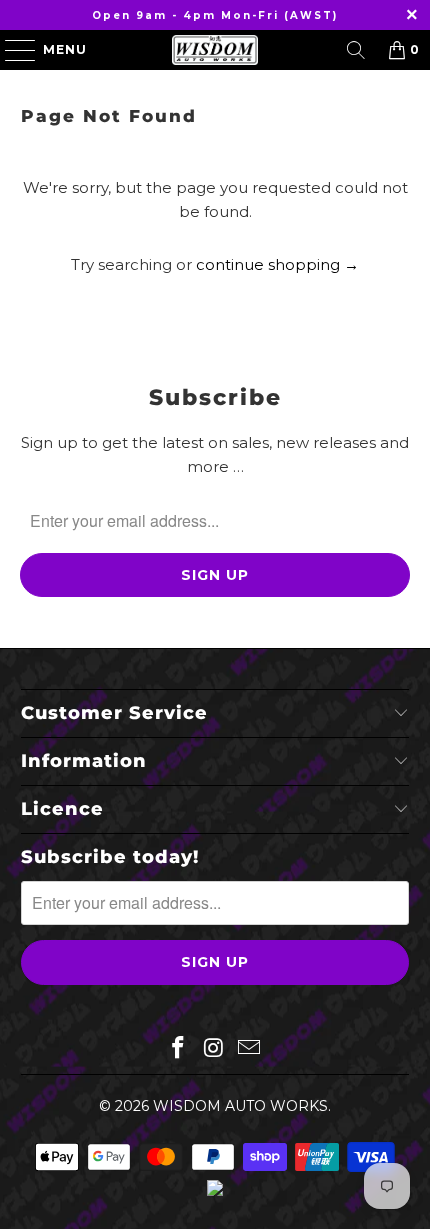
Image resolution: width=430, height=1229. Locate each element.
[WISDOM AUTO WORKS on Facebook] (178, 1049)
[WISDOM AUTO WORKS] (215, 50)
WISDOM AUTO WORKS (240, 1106)
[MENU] (11, 50)
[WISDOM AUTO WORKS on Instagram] (214, 1049)
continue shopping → (277, 264)
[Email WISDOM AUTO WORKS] (250, 1049)
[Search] (356, 50)
